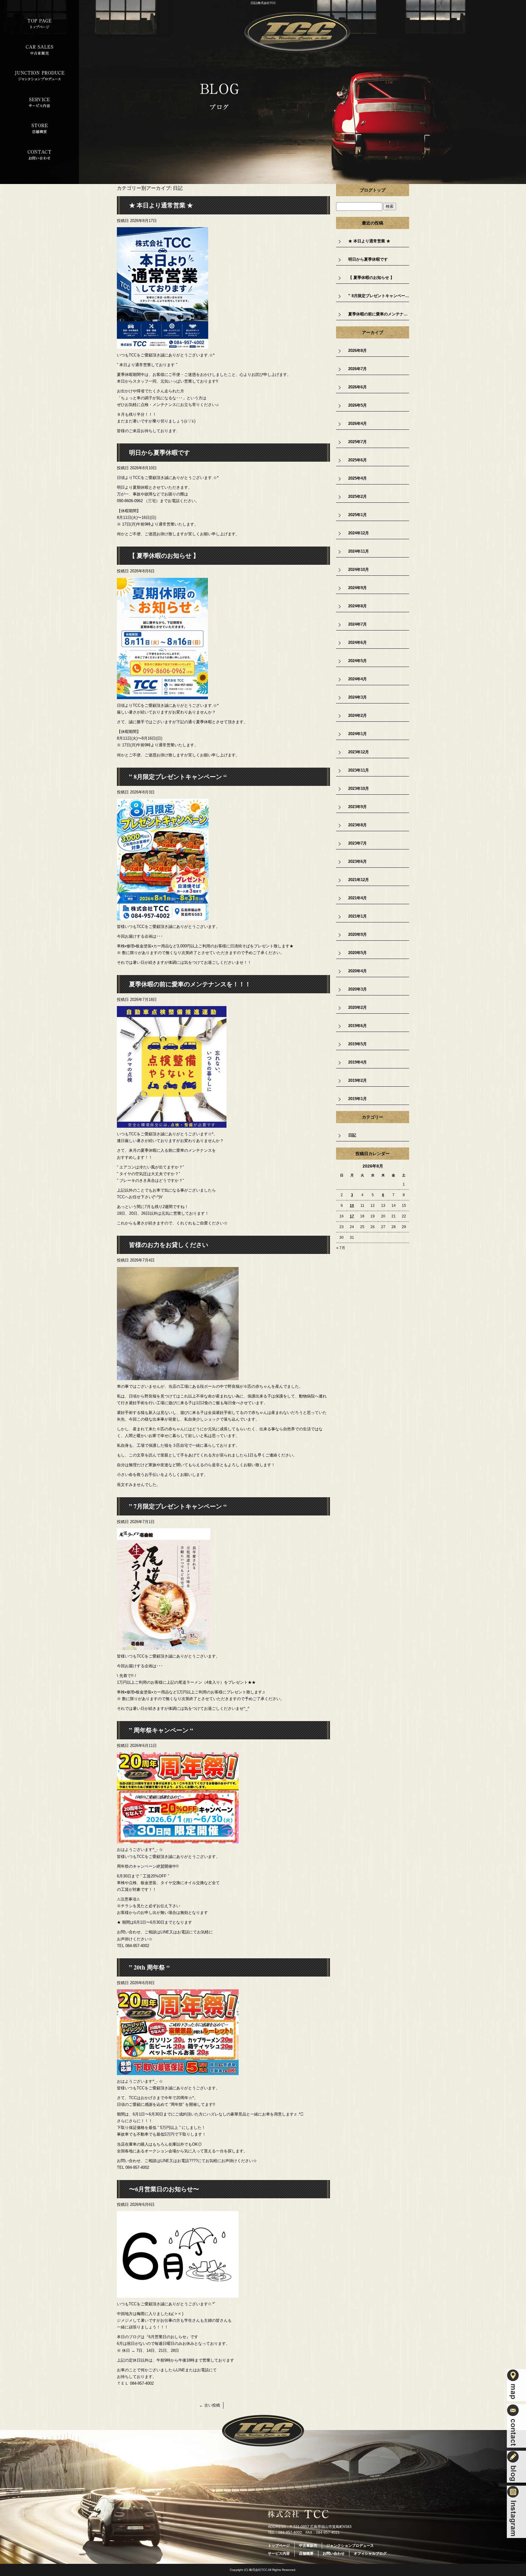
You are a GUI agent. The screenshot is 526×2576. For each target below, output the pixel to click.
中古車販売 (40, 50)
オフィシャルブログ (370, 2553)
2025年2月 (358, 496)
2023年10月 (359, 788)
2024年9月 (358, 588)
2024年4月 (358, 679)
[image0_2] (162, 696)
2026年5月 (358, 405)
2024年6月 (358, 642)
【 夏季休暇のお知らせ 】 (164, 555)
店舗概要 (40, 129)
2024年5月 (358, 661)
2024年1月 (358, 734)
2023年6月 (358, 861)
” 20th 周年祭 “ (149, 1967)
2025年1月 (358, 515)
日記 (352, 1135)
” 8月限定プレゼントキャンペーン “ (178, 777)
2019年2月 (358, 1080)
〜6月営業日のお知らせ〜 (164, 2189)
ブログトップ (373, 190)
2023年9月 (358, 807)
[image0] (163, 345)
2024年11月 (359, 551)
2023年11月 (359, 770)
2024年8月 (358, 606)
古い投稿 (210, 2405)
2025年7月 (358, 442)
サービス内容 (40, 102)
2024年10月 (359, 569)
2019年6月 (358, 1026)
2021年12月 (359, 880)
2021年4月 (358, 898)
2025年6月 (358, 460)
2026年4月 (358, 424)
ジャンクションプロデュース (40, 76)
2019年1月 (358, 1099)
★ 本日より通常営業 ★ (161, 205)
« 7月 (341, 1248)
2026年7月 (358, 369)
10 (352, 1206)
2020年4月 (358, 971)
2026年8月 (358, 351)
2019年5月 (358, 1044)
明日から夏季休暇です (160, 452)
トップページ (40, 24)
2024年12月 (359, 533)
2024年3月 (358, 697)
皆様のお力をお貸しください (169, 1245)
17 (352, 1216)
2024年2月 (358, 715)
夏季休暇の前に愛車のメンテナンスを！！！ (190, 984)
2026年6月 (358, 387)
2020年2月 (358, 1007)
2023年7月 (358, 843)
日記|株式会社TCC (263, 3)
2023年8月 (358, 825)
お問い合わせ (40, 155)
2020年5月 (358, 953)
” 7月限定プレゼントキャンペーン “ (178, 1506)
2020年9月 (358, 934)
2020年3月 (358, 989)
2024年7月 (358, 624)
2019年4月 (358, 1062)
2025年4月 (358, 478)
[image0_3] (172, 1124)
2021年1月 (358, 916)
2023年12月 (359, 752)
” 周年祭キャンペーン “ (161, 1730)
